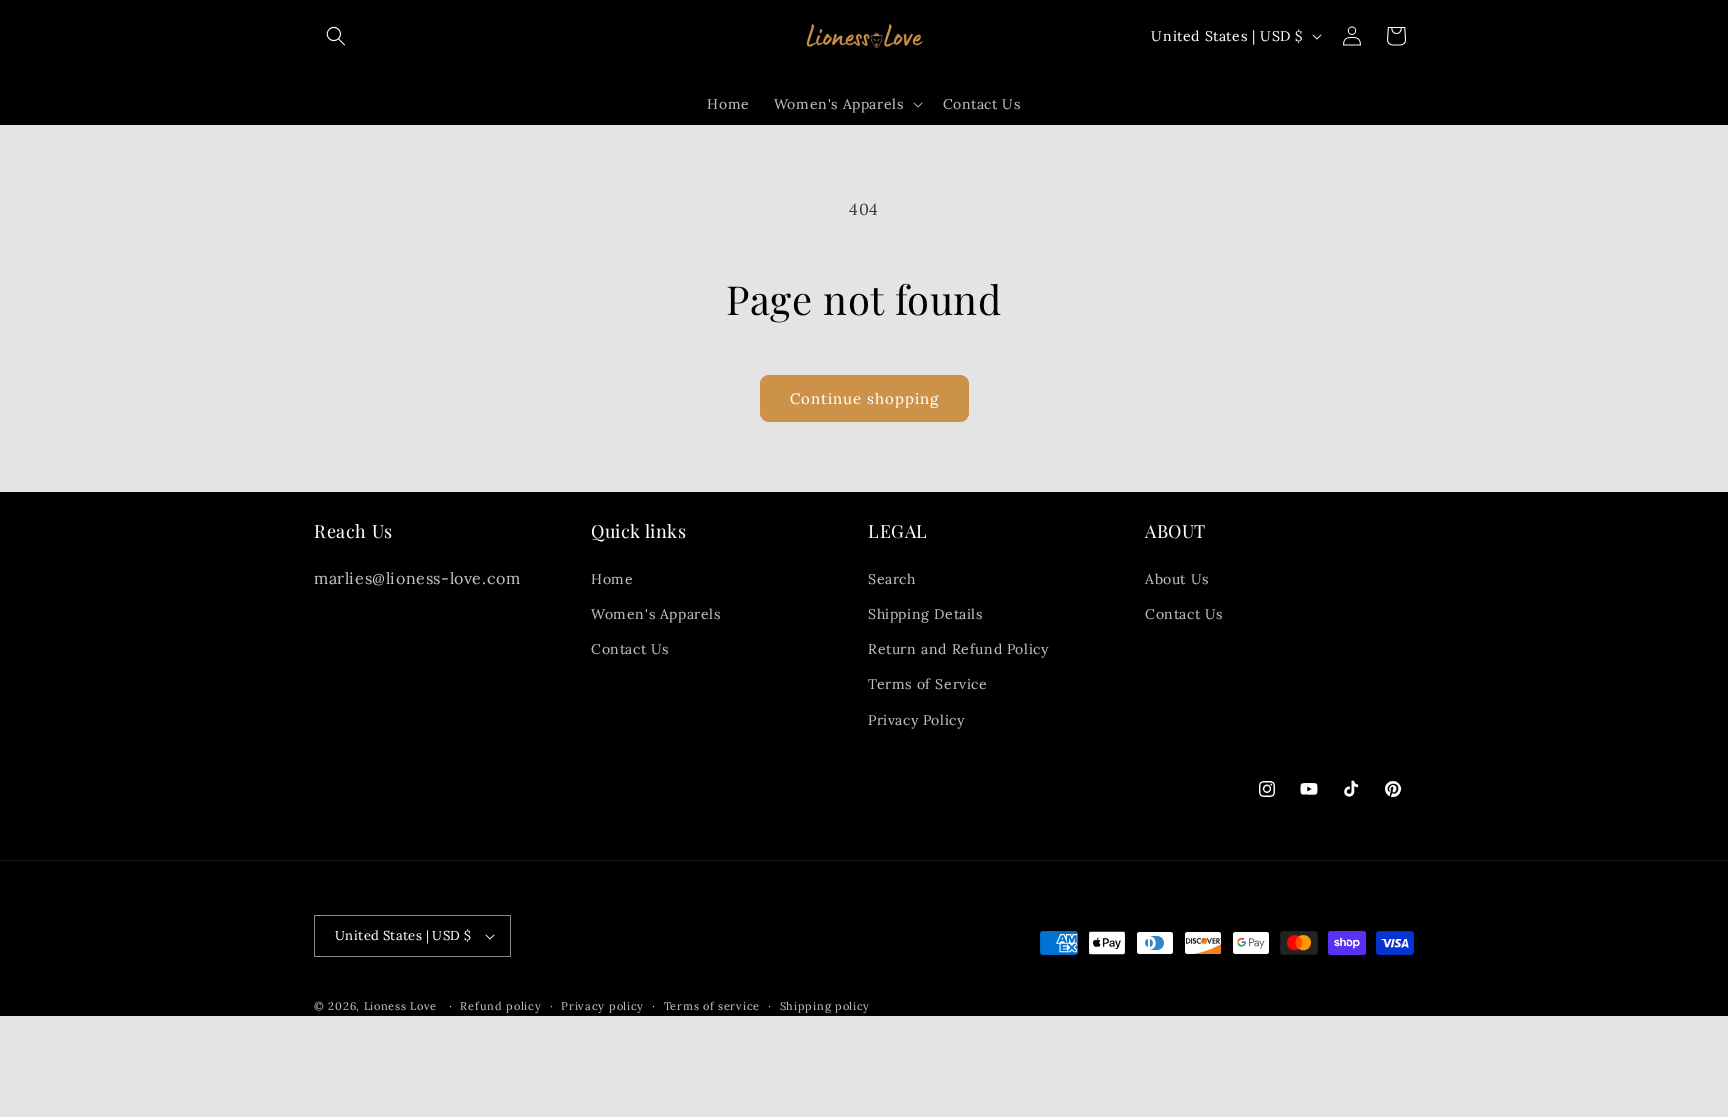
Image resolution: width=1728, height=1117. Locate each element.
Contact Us (630, 649)
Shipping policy (825, 1006)
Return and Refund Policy (958, 649)
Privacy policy (602, 1006)
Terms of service (712, 1006)
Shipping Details (925, 614)
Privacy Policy (916, 720)
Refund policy (500, 1006)
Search (892, 579)
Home (612, 579)
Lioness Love (400, 1006)
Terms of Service (928, 684)
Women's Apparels (656, 614)
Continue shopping (864, 398)
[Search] (336, 36)
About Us (1177, 579)
